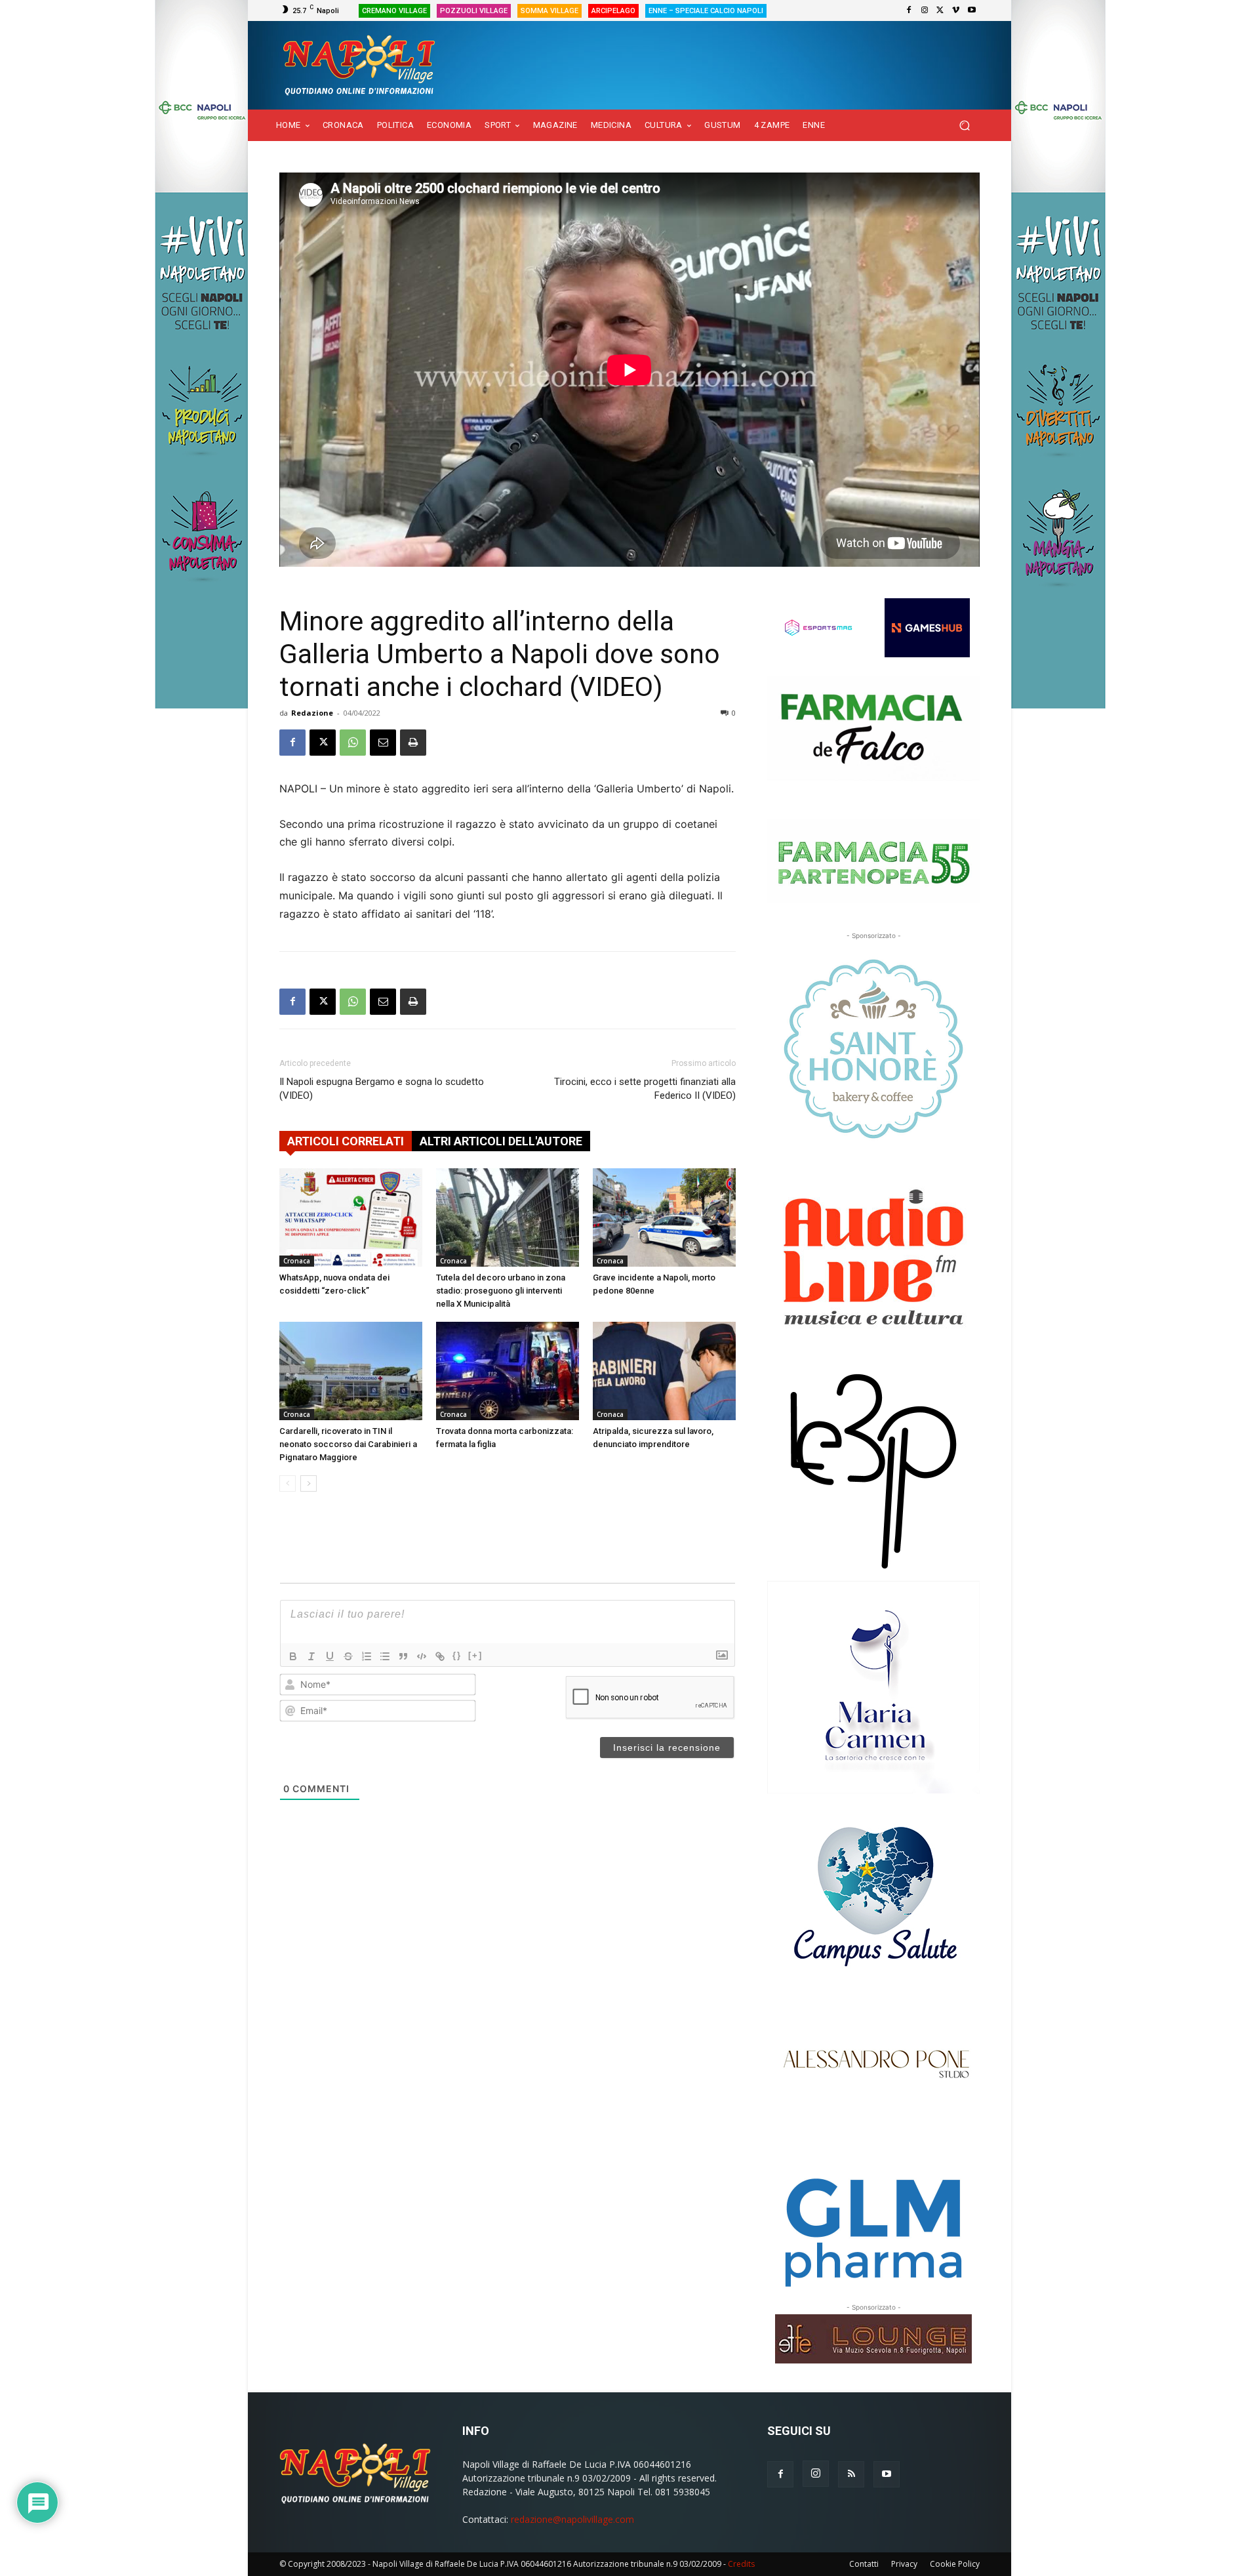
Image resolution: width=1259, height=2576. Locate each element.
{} (457, 1655)
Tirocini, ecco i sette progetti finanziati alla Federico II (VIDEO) (645, 1089)
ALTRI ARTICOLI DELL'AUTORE (501, 1141)
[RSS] (851, 2474)
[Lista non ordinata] (385, 1656)
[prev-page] (288, 1483)
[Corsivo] (311, 1656)
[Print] (413, 743)
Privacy (904, 2564)
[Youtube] (972, 10)
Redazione (312, 713)
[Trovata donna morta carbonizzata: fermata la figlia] (508, 1371)
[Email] (383, 743)
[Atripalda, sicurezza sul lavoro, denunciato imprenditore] (664, 1371)
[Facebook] (909, 10)
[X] (940, 10)
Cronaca (297, 1261)
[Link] (440, 1656)
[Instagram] (925, 10)
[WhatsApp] (353, 743)
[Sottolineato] (330, 1656)
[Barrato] (348, 1656)
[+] (475, 1655)
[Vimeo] (956, 10)
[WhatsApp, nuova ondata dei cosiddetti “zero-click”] (351, 1217)
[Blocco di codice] (422, 1656)
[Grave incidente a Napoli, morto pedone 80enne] (664, 1217)
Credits (741, 2564)
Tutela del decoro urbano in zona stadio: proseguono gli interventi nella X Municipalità (501, 1291)
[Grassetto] (293, 1656)
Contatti (864, 2564)
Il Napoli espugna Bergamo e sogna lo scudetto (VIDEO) (382, 1089)
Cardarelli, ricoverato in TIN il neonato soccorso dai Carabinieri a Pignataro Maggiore (348, 1444)
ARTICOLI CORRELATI (346, 1141)
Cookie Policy (955, 2564)
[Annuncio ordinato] (367, 1656)
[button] (964, 126)
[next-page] (309, 1483)
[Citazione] (403, 1656)
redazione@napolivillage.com (572, 2519)
